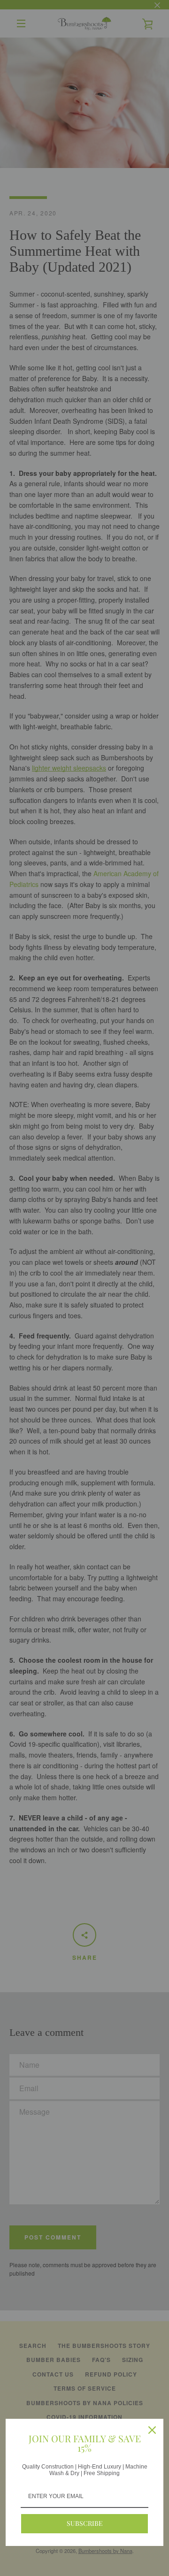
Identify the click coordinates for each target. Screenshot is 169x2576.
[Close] (152, 2430)
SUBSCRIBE (85, 2523)
